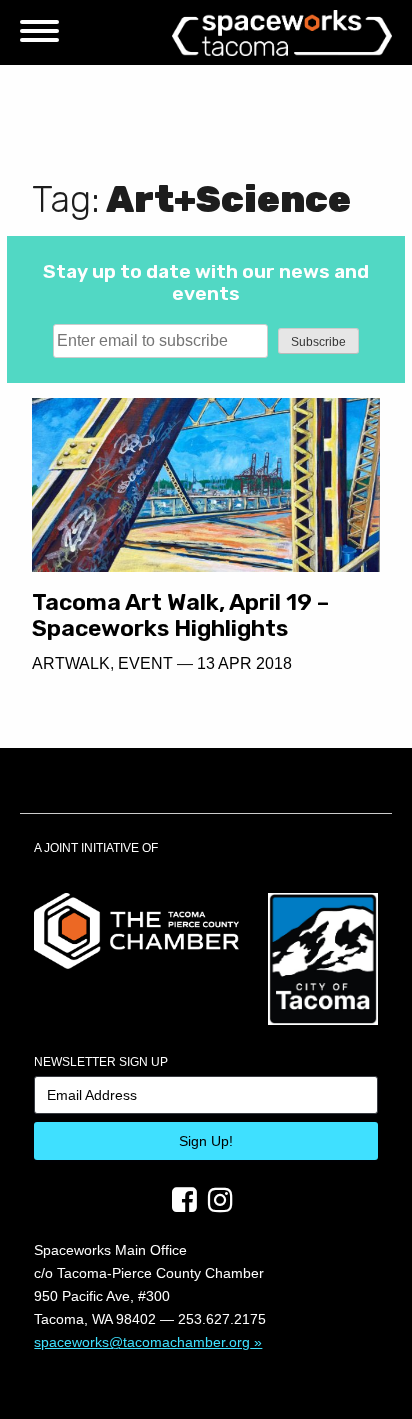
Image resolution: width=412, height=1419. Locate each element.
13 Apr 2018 (244, 663)
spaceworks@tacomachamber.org (142, 1342)
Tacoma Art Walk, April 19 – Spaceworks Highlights (180, 615)
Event (145, 663)
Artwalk (71, 663)
